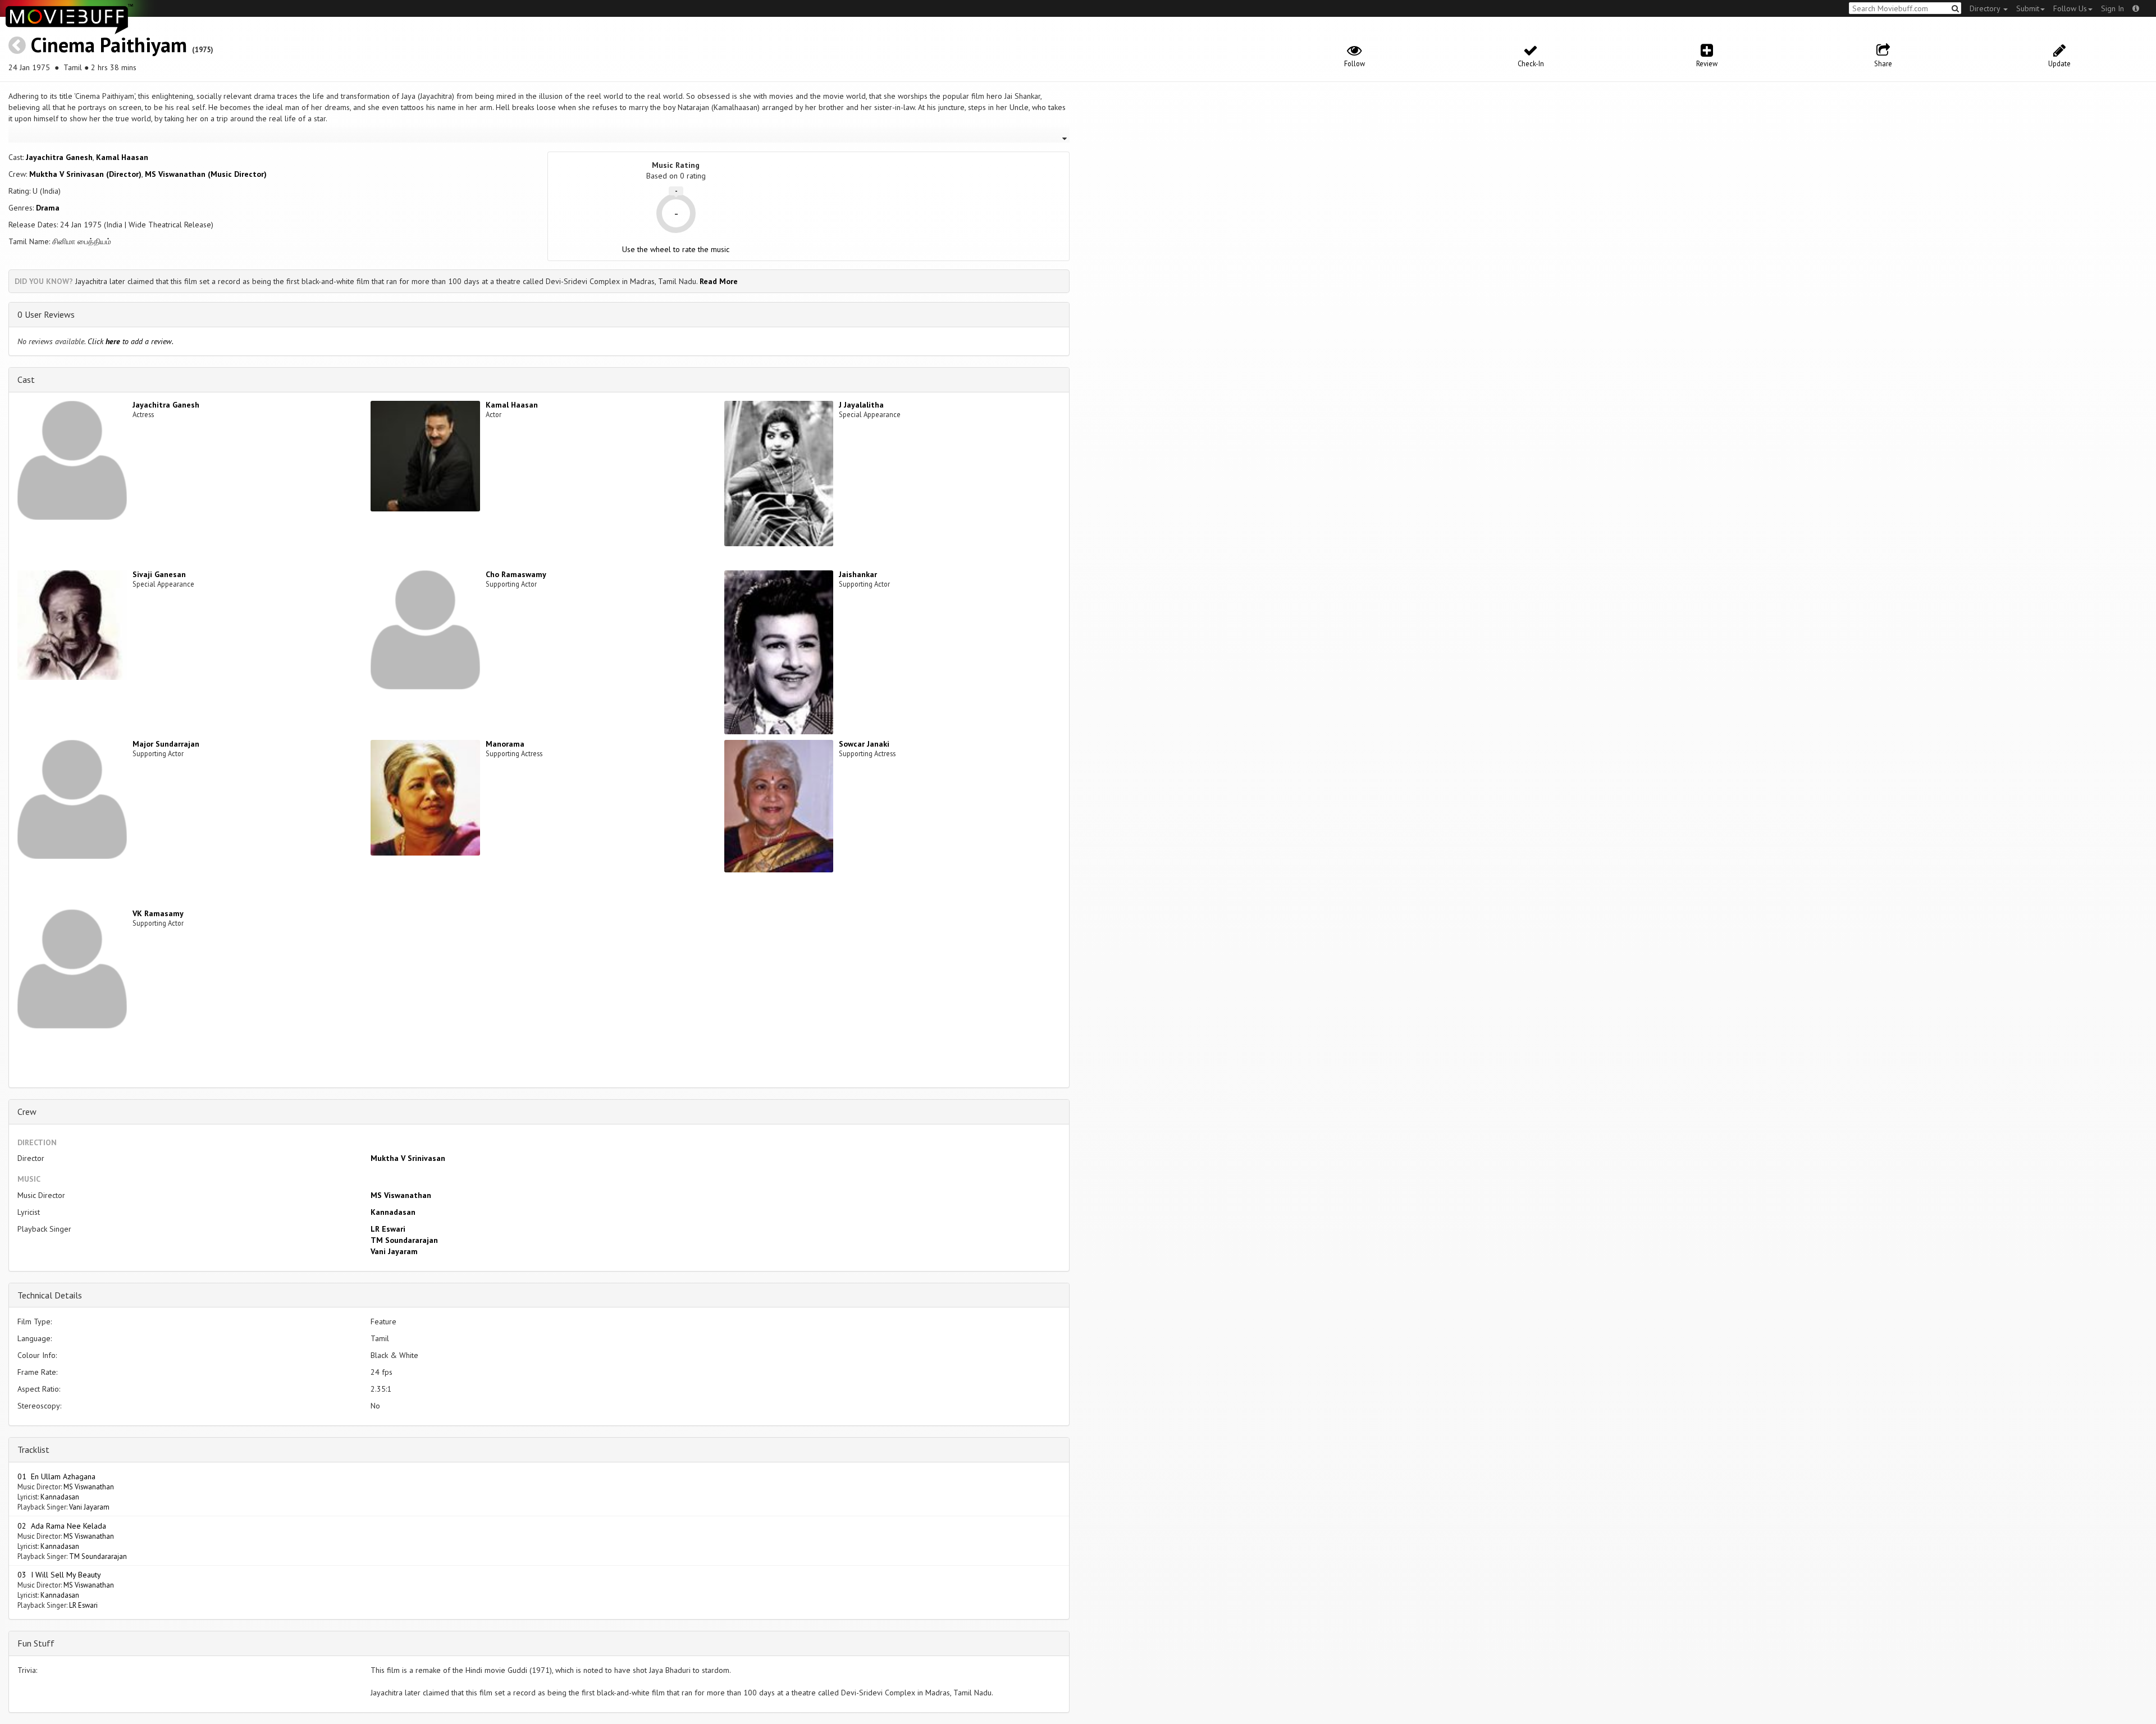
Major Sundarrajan (166, 744)
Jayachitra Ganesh (59, 157)
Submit (2028, 8)
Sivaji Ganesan (159, 574)
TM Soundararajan (404, 1240)
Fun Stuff (36, 1643)
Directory (1986, 8)
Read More (719, 281)
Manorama (505, 744)
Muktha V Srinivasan (408, 1158)
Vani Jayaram (394, 1251)
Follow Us (2070, 8)
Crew (27, 1112)
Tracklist (33, 1449)
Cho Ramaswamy (516, 574)
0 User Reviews (46, 314)
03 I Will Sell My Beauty (59, 1575)
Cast (26, 379)
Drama (48, 208)
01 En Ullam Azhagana (56, 1476)
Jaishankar (858, 574)
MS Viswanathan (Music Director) (206, 174)
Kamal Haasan (122, 157)
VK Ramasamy (158, 913)
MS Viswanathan (401, 1195)
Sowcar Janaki (864, 744)
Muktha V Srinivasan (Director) (85, 174)
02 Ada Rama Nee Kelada (62, 1526)
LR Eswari (388, 1229)
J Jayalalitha (861, 405)
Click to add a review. (131, 341)
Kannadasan (393, 1212)
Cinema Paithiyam (109, 45)
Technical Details (50, 1295)
